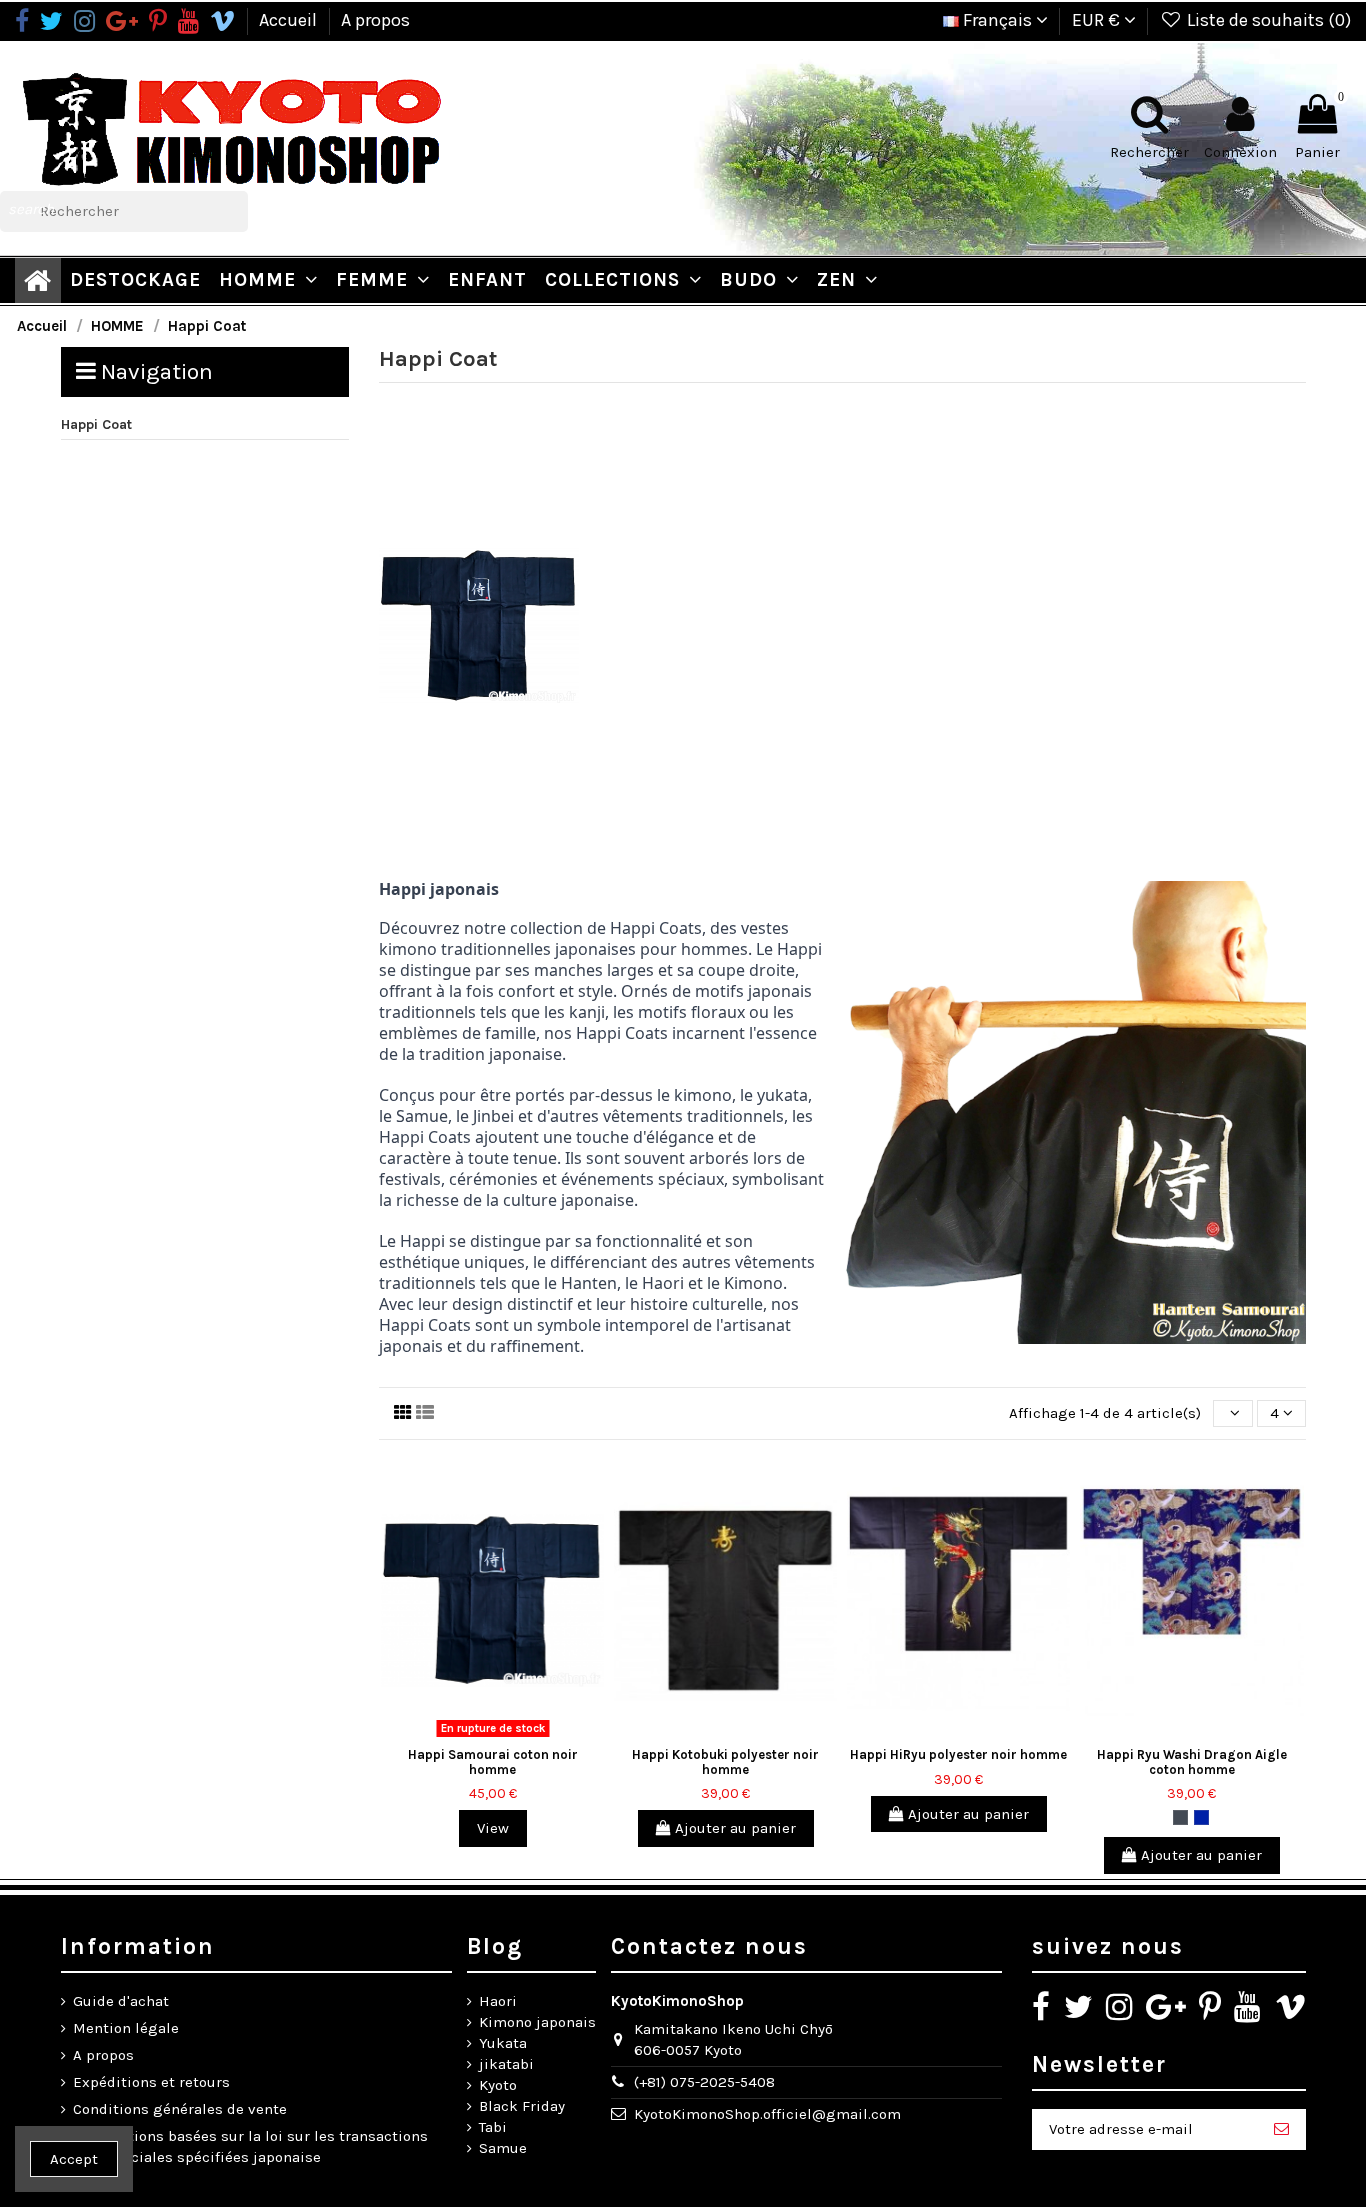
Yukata (503, 2043)
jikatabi (506, 2064)
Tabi (493, 2127)
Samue (503, 2148)
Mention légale (126, 2028)
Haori (498, 2001)
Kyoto (498, 2085)
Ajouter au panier (733, 1828)
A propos (375, 20)
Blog (495, 1946)
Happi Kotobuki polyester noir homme (725, 1761)
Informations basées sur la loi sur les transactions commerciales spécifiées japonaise (250, 2146)
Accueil (290, 20)
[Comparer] (493, 1738)
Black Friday (522, 2106)
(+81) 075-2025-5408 (704, 2082)
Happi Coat (96, 424)
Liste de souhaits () (1267, 20)
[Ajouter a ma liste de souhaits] (463, 1738)
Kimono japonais (537, 2022)
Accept (74, 2159)
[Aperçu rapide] (523, 1738)
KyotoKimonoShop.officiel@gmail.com (767, 2114)
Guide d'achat (121, 2001)
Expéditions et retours (151, 2082)
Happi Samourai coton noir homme (493, 1761)
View (493, 1828)
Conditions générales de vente (180, 2109)
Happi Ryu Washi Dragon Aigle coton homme (1192, 1761)
